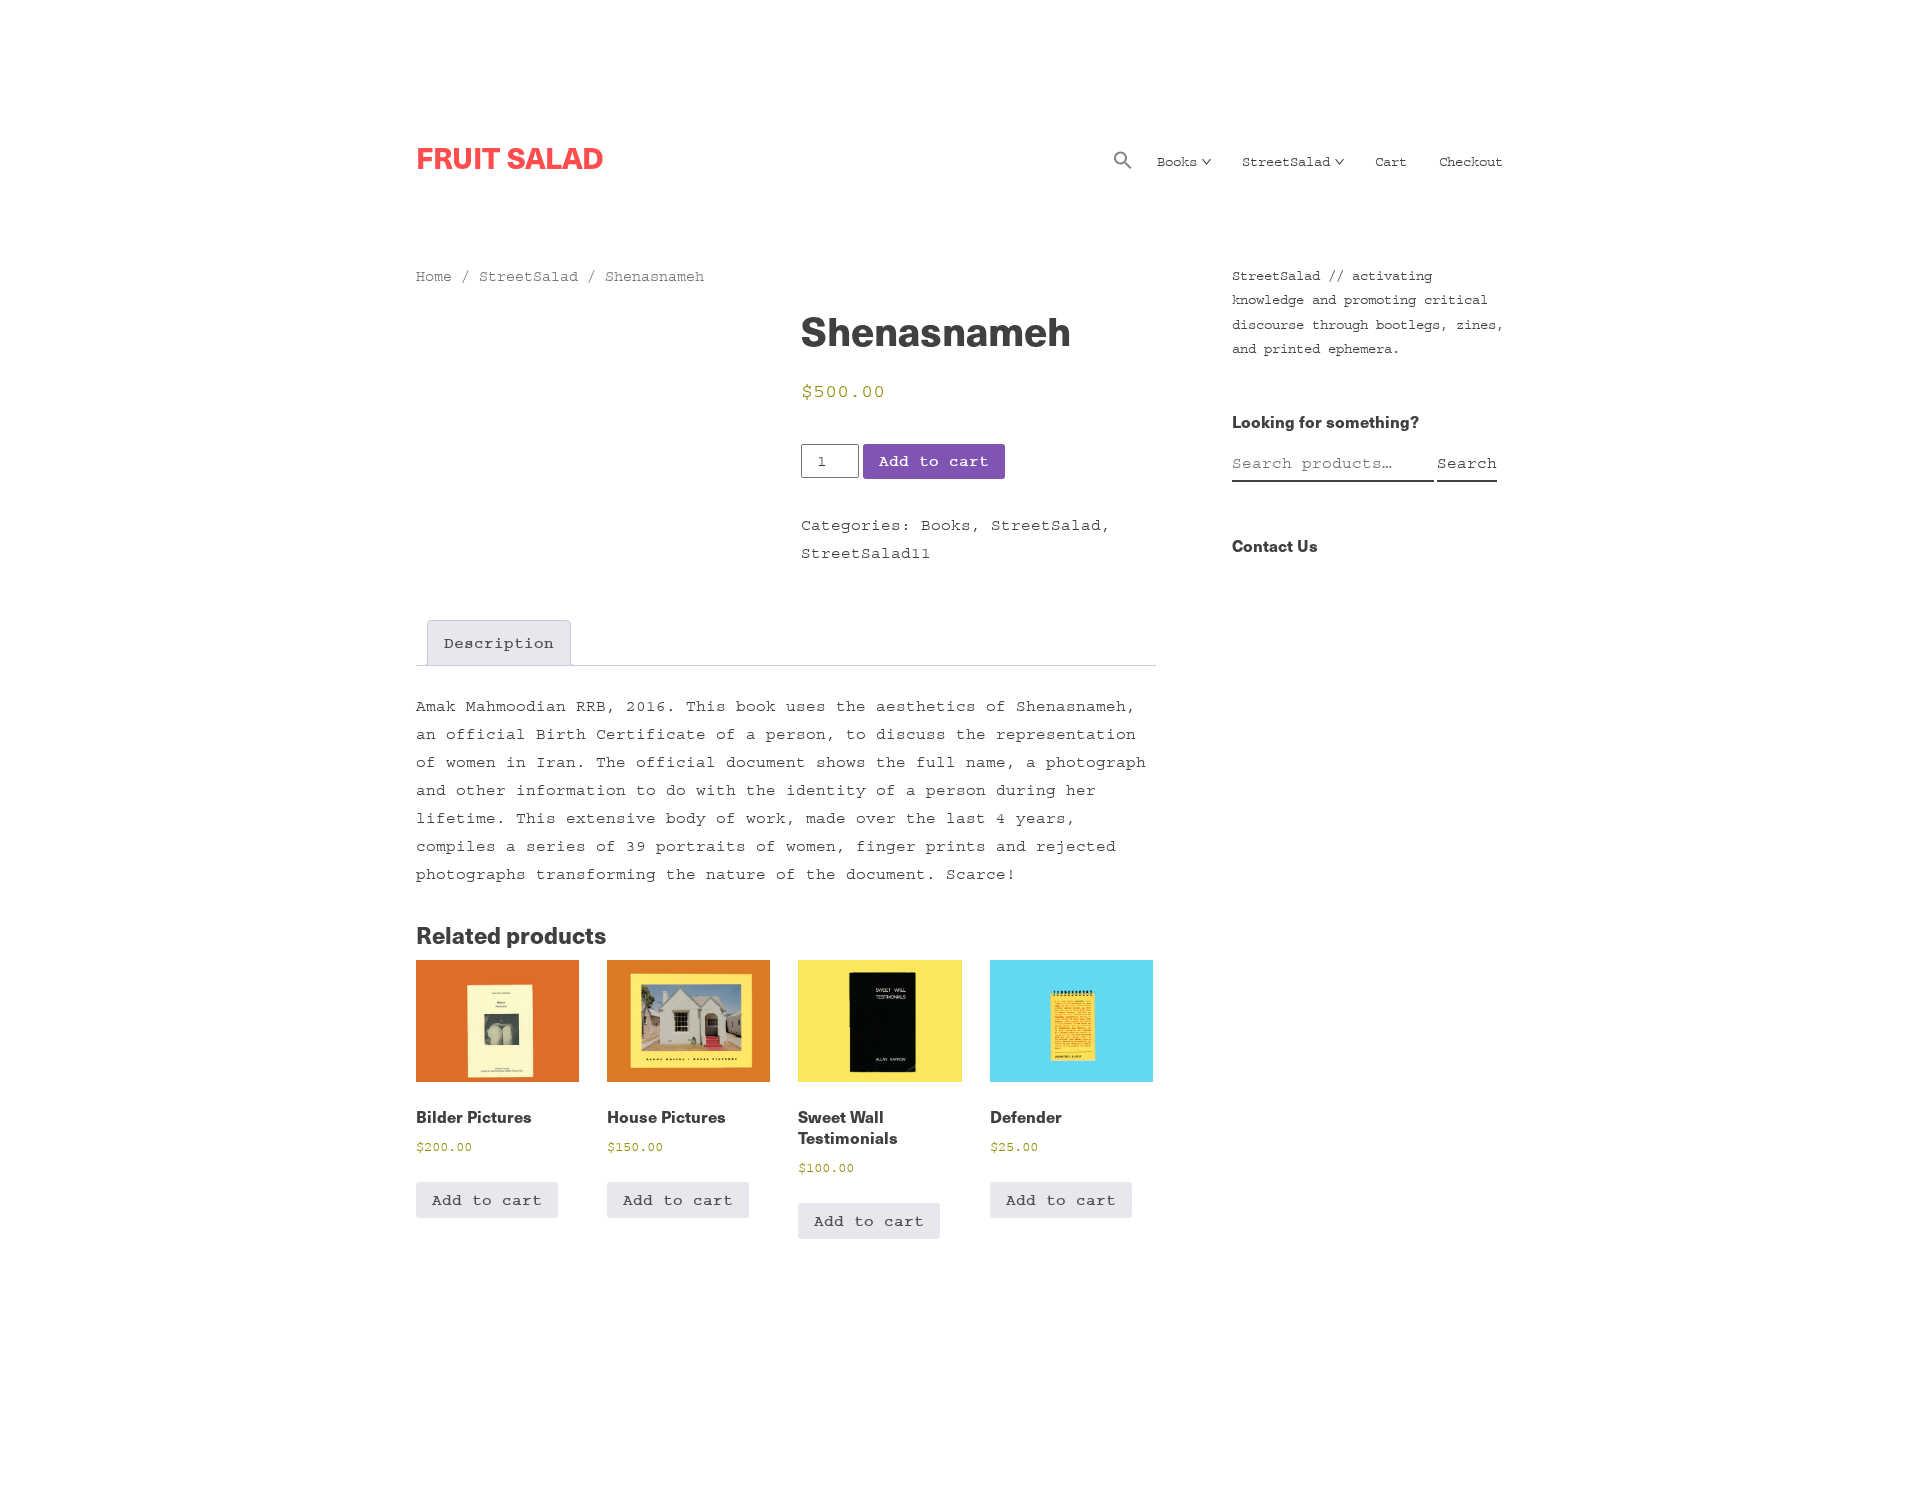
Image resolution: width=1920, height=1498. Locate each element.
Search (1467, 463)
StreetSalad (1286, 162)
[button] (1123, 166)
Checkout (1471, 162)
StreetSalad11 (866, 553)
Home (434, 276)
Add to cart (934, 461)
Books (1177, 162)
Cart (1391, 162)
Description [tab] (499, 643)
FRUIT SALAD (510, 157)
